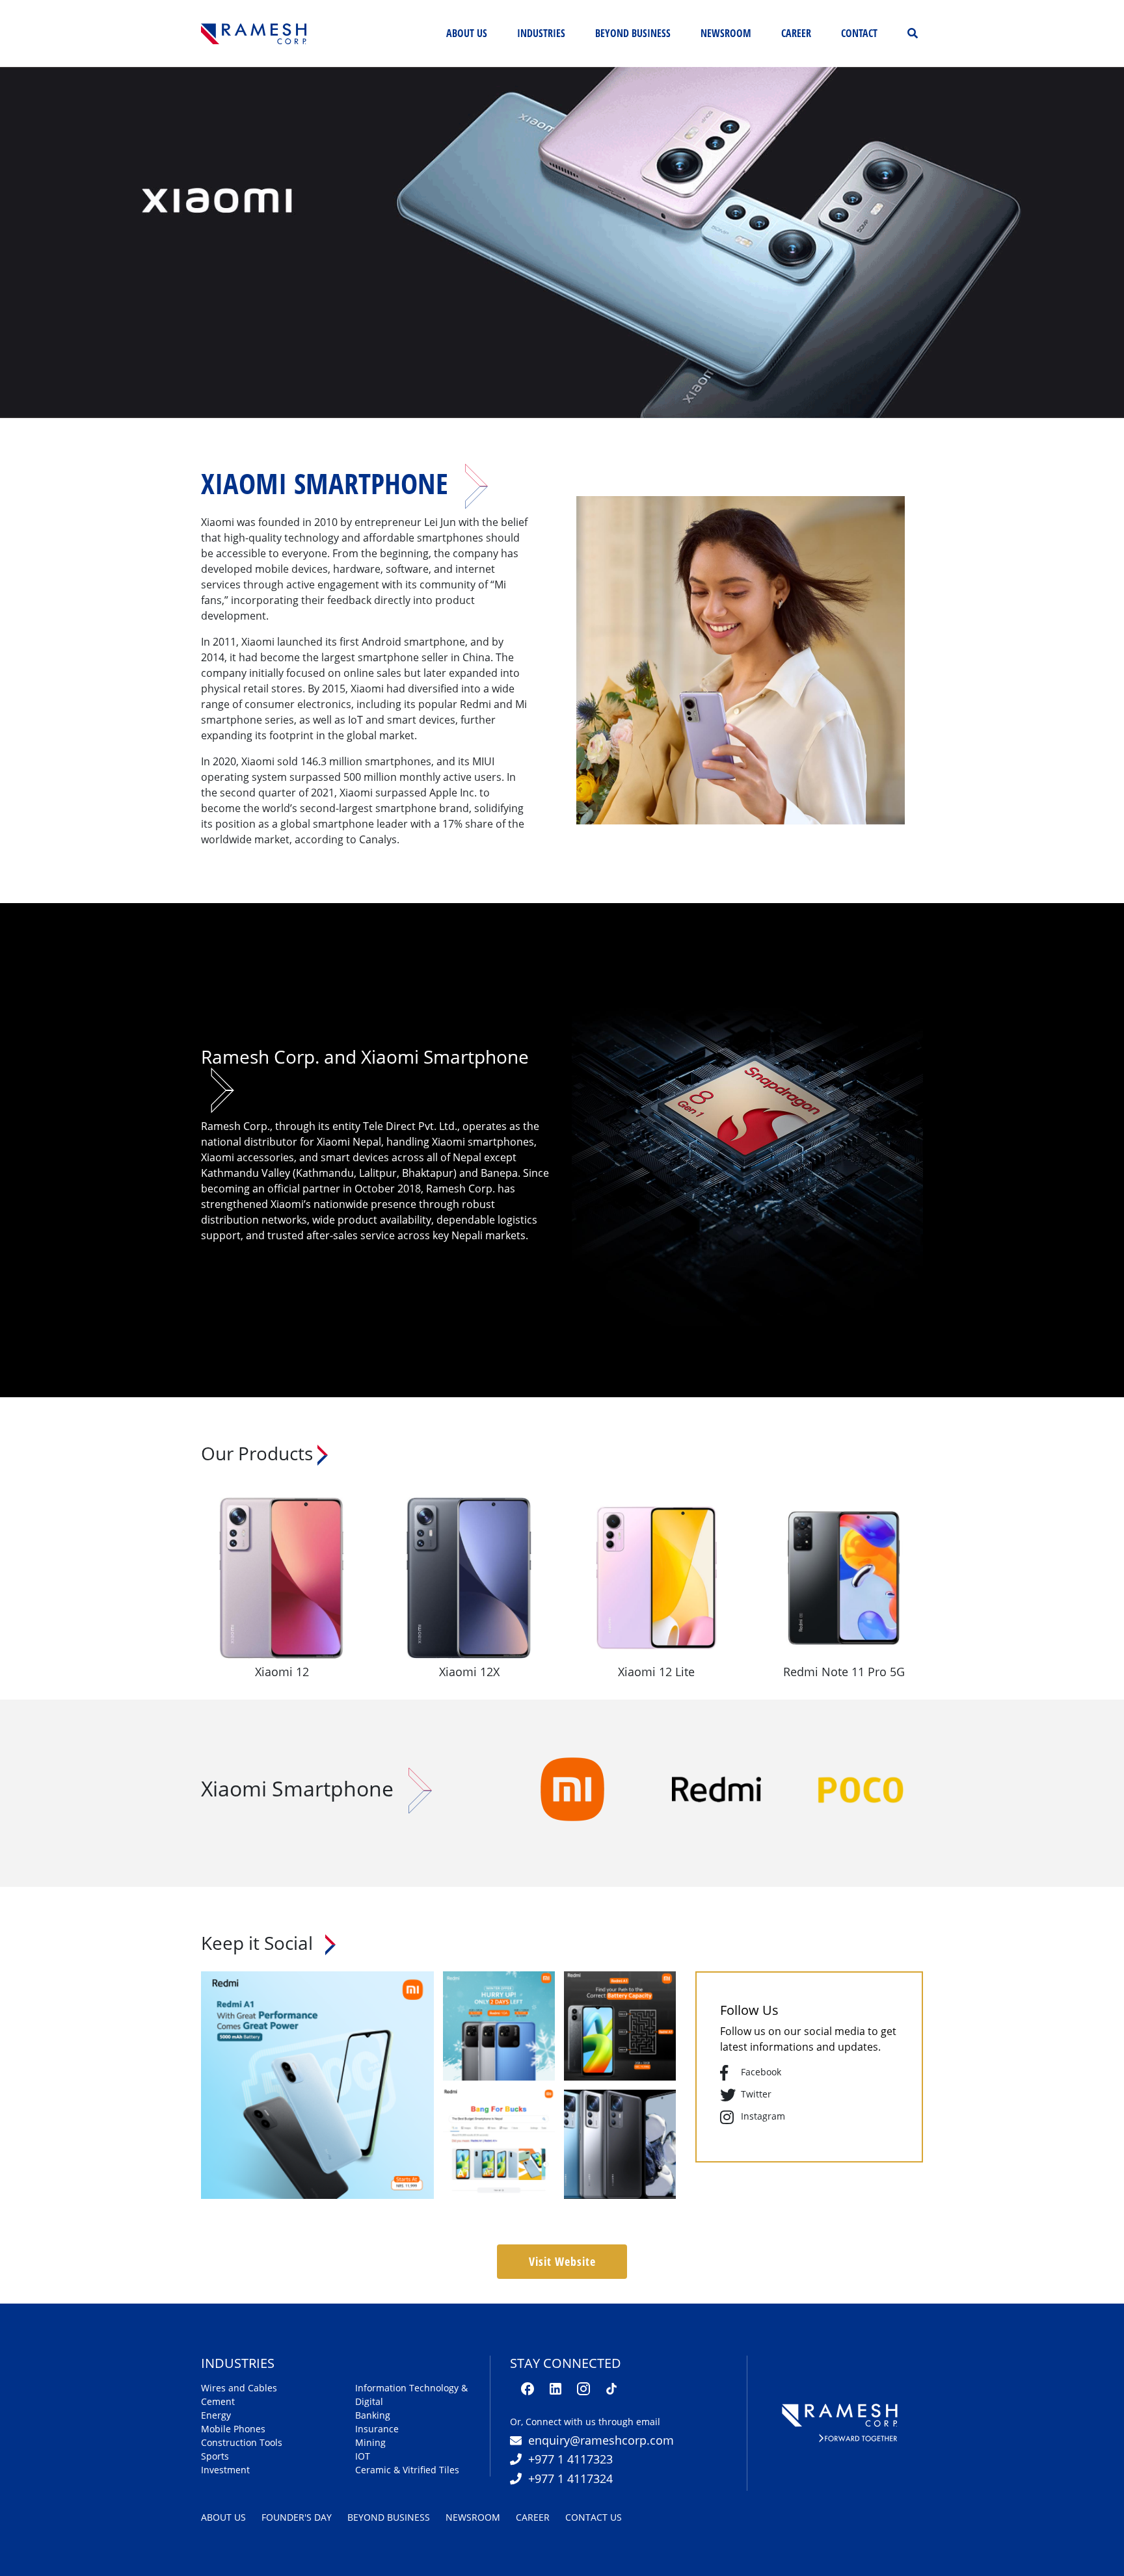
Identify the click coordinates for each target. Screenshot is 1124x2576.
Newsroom (726, 33)
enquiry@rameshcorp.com (601, 2440)
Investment (225, 2470)
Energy (216, 2415)
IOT (363, 2456)
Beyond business (633, 33)
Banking (373, 2415)
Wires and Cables (239, 2388)
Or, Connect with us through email (585, 2422)
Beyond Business (389, 2517)
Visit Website (562, 2261)
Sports (215, 2456)
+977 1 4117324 (570, 2478)
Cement (218, 2401)
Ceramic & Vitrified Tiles (407, 2470)
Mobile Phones (233, 2429)
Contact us (594, 2517)
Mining (370, 2442)
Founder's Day (297, 2517)
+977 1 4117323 (570, 2459)
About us (469, 33)
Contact (859, 33)
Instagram (763, 2116)
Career (796, 33)
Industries (541, 33)
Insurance (377, 2429)
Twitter (756, 2094)
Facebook (761, 2072)
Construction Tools (242, 2442)
